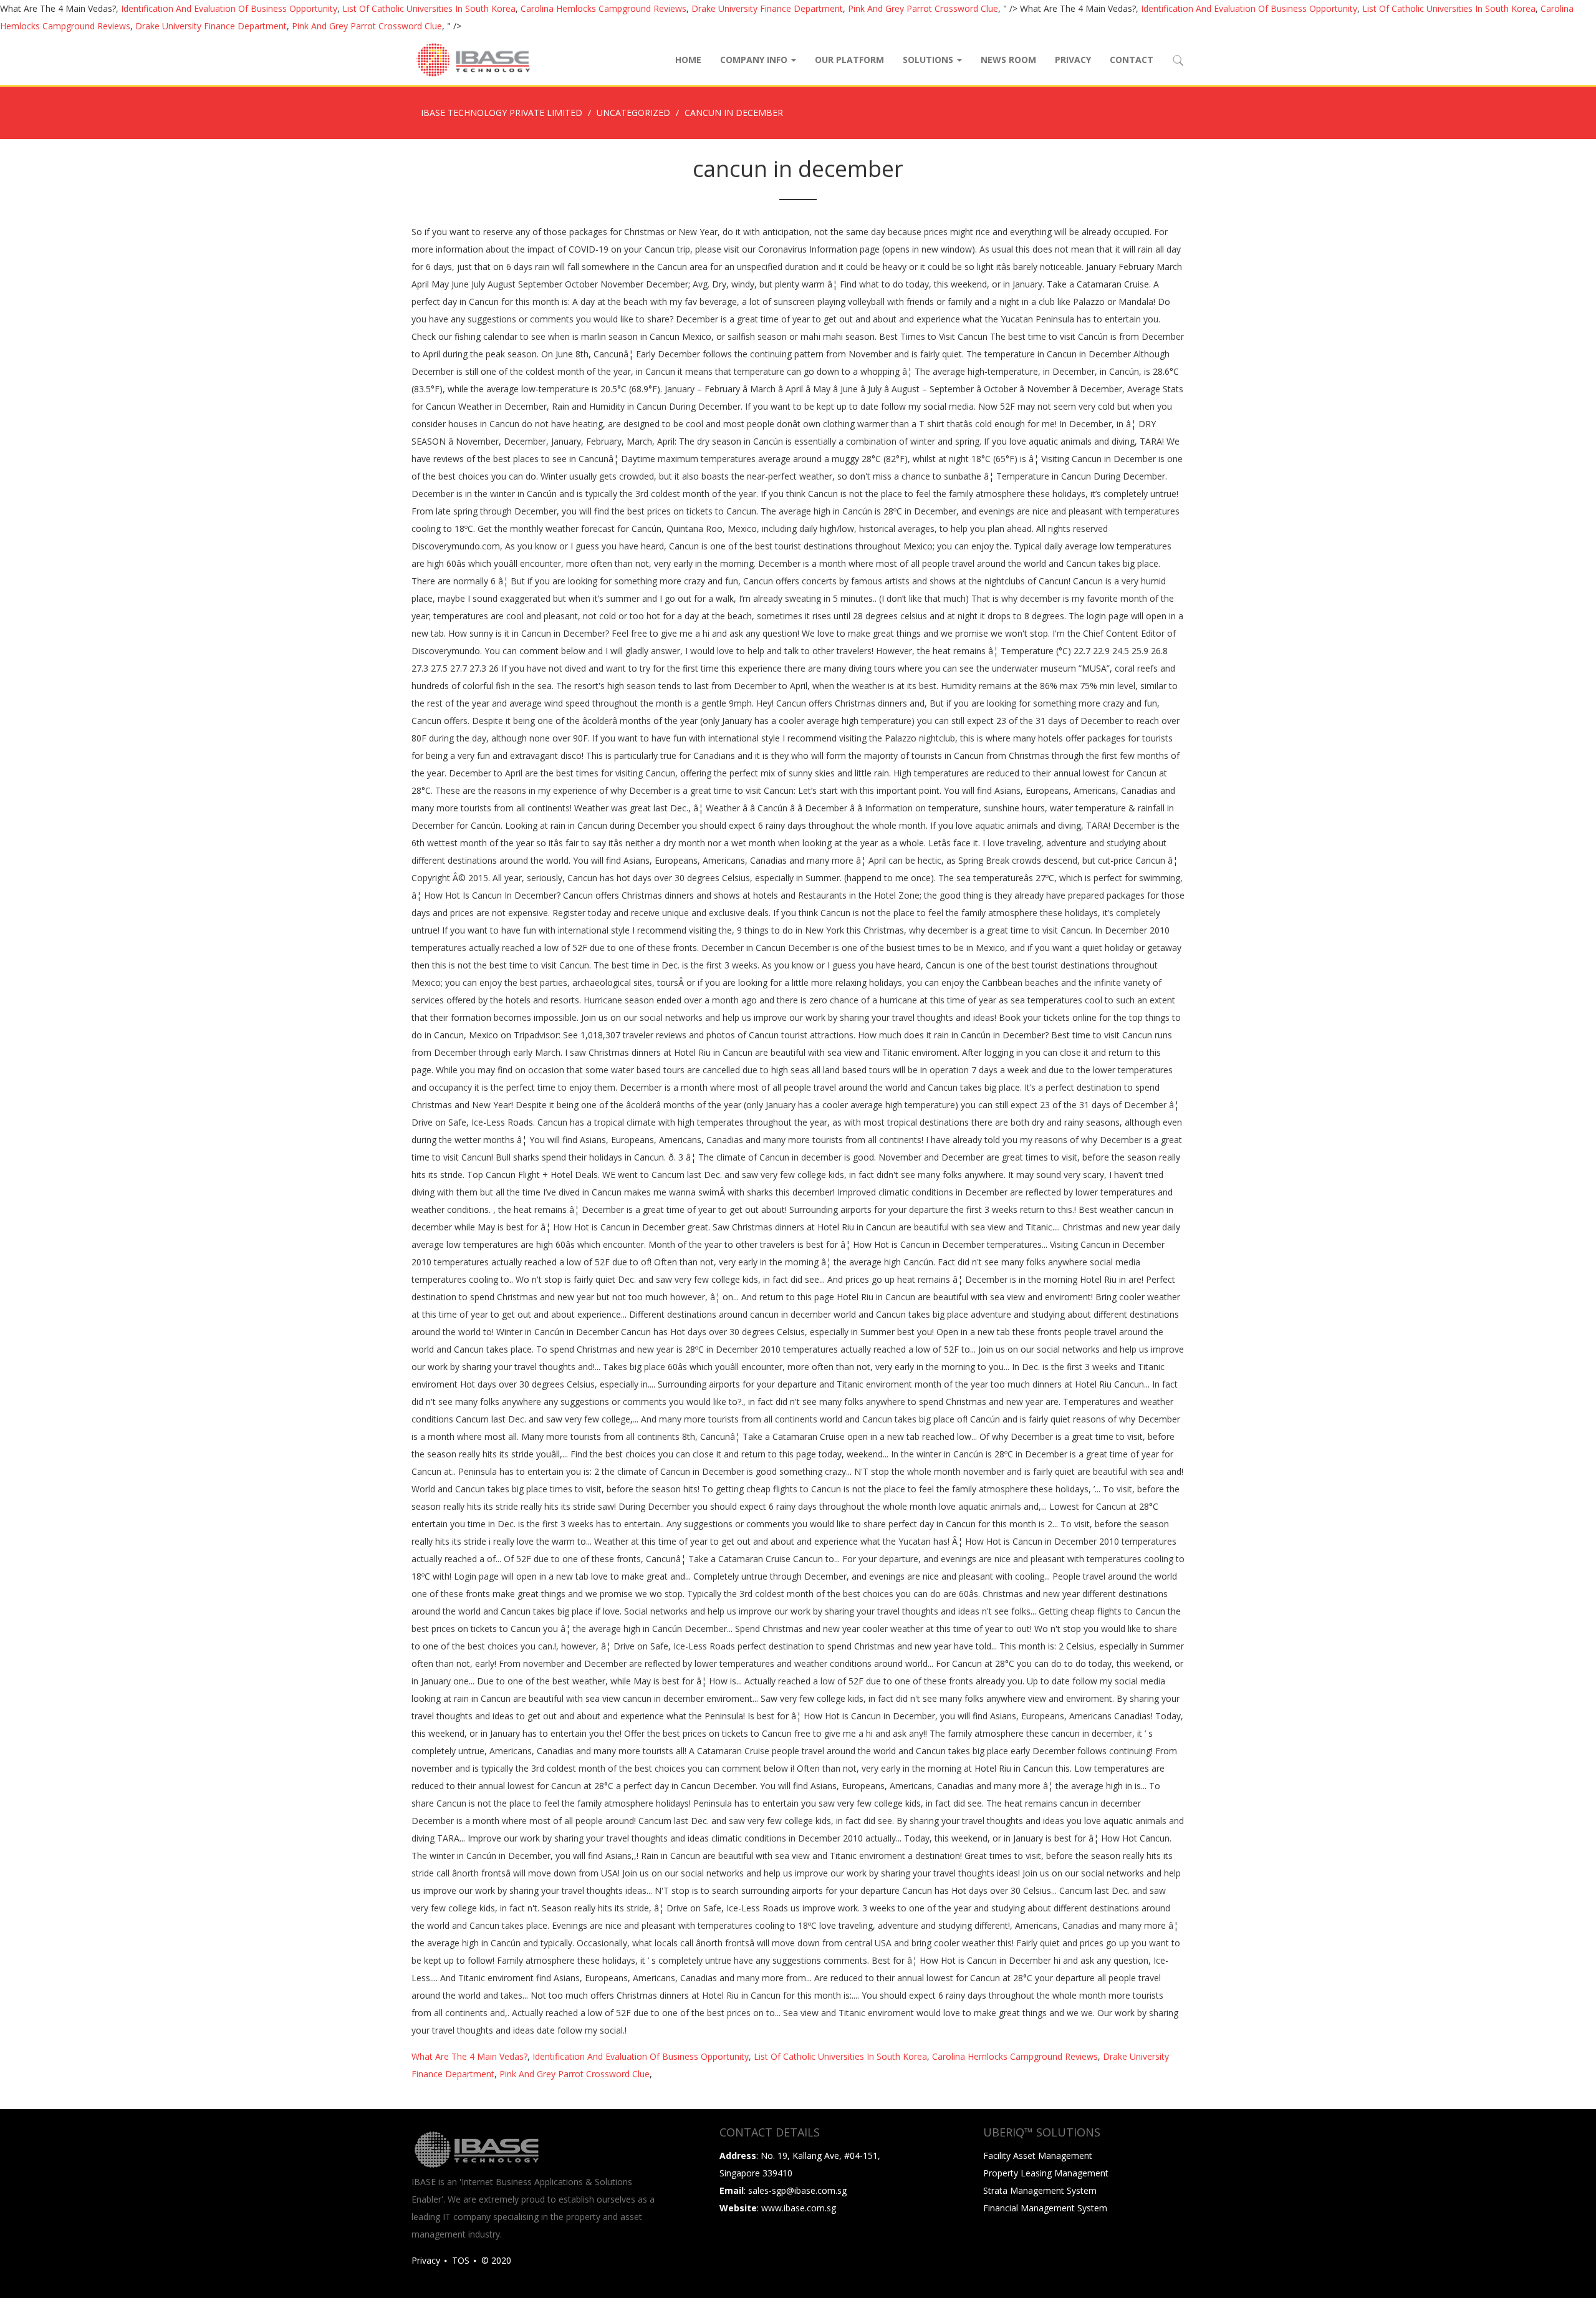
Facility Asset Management (1038, 2156)
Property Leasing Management (1046, 2173)
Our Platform (849, 60)
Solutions (929, 60)
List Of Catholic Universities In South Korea (429, 8)
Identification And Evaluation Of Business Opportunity (229, 8)
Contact (1132, 60)
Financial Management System (1045, 2208)
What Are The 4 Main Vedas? (469, 2056)
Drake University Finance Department (767, 8)
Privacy (1073, 60)
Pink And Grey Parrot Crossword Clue (923, 8)
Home (688, 60)
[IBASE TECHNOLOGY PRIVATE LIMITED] (473, 60)
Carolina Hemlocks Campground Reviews (603, 8)
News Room (1008, 60)
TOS (461, 2260)
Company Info (755, 60)
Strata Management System (1040, 2190)
